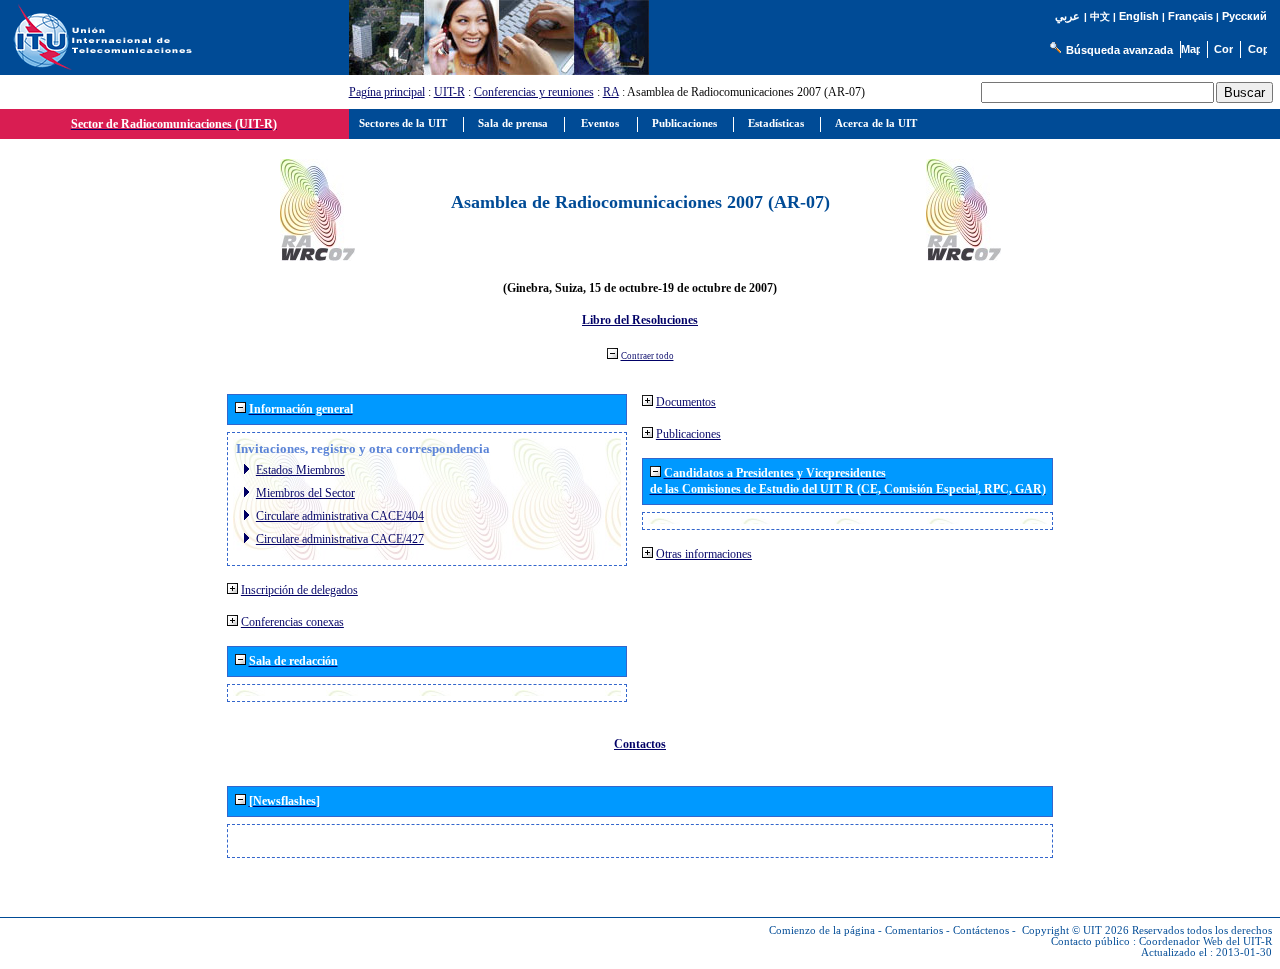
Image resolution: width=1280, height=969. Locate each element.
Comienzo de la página (822, 930)
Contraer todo (647, 356)
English (1139, 16)
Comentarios (914, 930)
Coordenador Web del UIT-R (1205, 941)
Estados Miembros (300, 470)
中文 (1100, 16)
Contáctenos (981, 930)
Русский (1244, 16)
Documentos (686, 402)
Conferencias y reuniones (534, 92)
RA (611, 92)
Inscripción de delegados (299, 590)
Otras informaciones (704, 554)
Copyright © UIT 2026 (1075, 930)
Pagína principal (387, 92)
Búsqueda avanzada (1119, 50)
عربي (1067, 16)
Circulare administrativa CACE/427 (340, 539)
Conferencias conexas (292, 622)
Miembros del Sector (305, 493)
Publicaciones (688, 434)
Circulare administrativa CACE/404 (340, 516)
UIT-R (449, 92)
